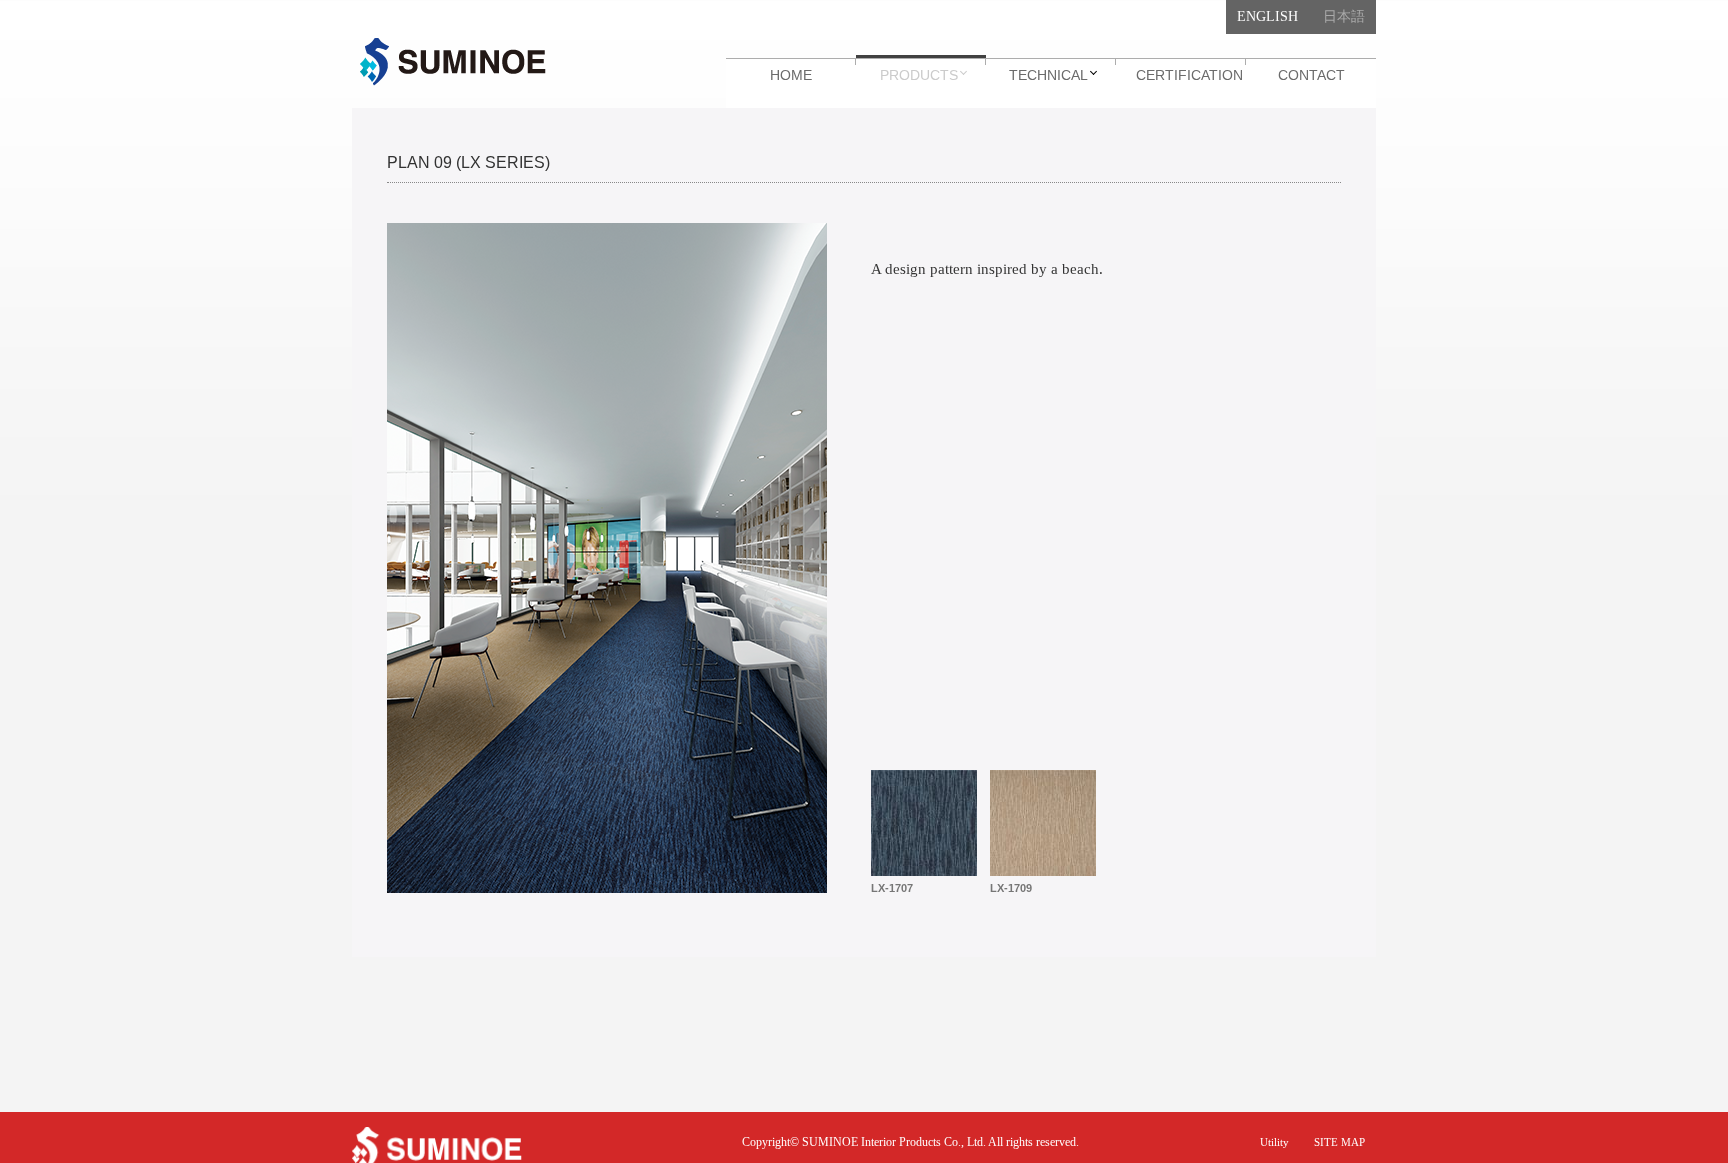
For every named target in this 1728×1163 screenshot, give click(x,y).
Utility (1274, 1142)
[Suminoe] (453, 62)
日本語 (1344, 16)
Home (791, 75)
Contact (1311, 75)
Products (919, 75)
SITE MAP (1339, 1142)
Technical (1048, 75)
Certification (1189, 75)
